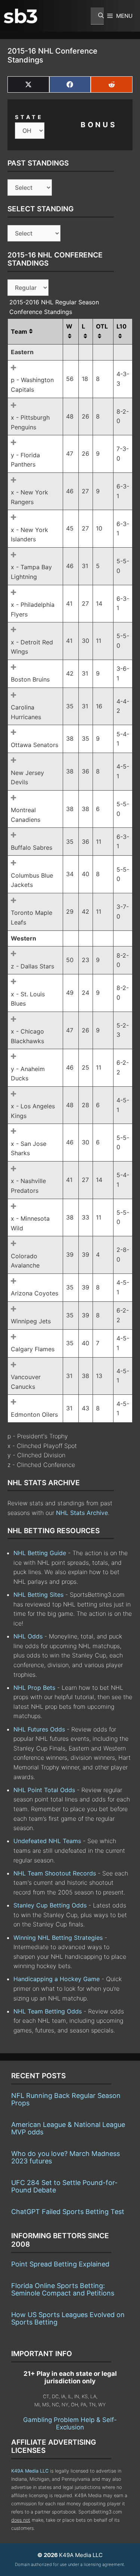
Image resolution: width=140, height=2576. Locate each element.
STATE (29, 117)
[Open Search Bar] (97, 16)
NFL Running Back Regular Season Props (66, 2099)
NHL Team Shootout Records (55, 1873)
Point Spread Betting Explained (60, 2264)
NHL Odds (28, 1636)
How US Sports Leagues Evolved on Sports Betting (68, 2318)
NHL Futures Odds (39, 1729)
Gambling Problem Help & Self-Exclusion (70, 2423)
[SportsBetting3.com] (21, 16)
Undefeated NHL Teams (47, 1841)
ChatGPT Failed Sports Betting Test (68, 2212)
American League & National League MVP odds (68, 2128)
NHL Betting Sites (38, 1595)
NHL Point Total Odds (44, 1790)
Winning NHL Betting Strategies (58, 1938)
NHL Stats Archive (82, 1513)
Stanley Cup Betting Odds (50, 1905)
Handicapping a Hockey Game (57, 1979)
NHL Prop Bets (34, 1688)
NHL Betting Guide (40, 1553)
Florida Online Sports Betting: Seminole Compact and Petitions (63, 2289)
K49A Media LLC (30, 2471)
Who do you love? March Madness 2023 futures (66, 2157)
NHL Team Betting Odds (48, 2011)
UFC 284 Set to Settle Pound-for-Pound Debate (64, 2186)
